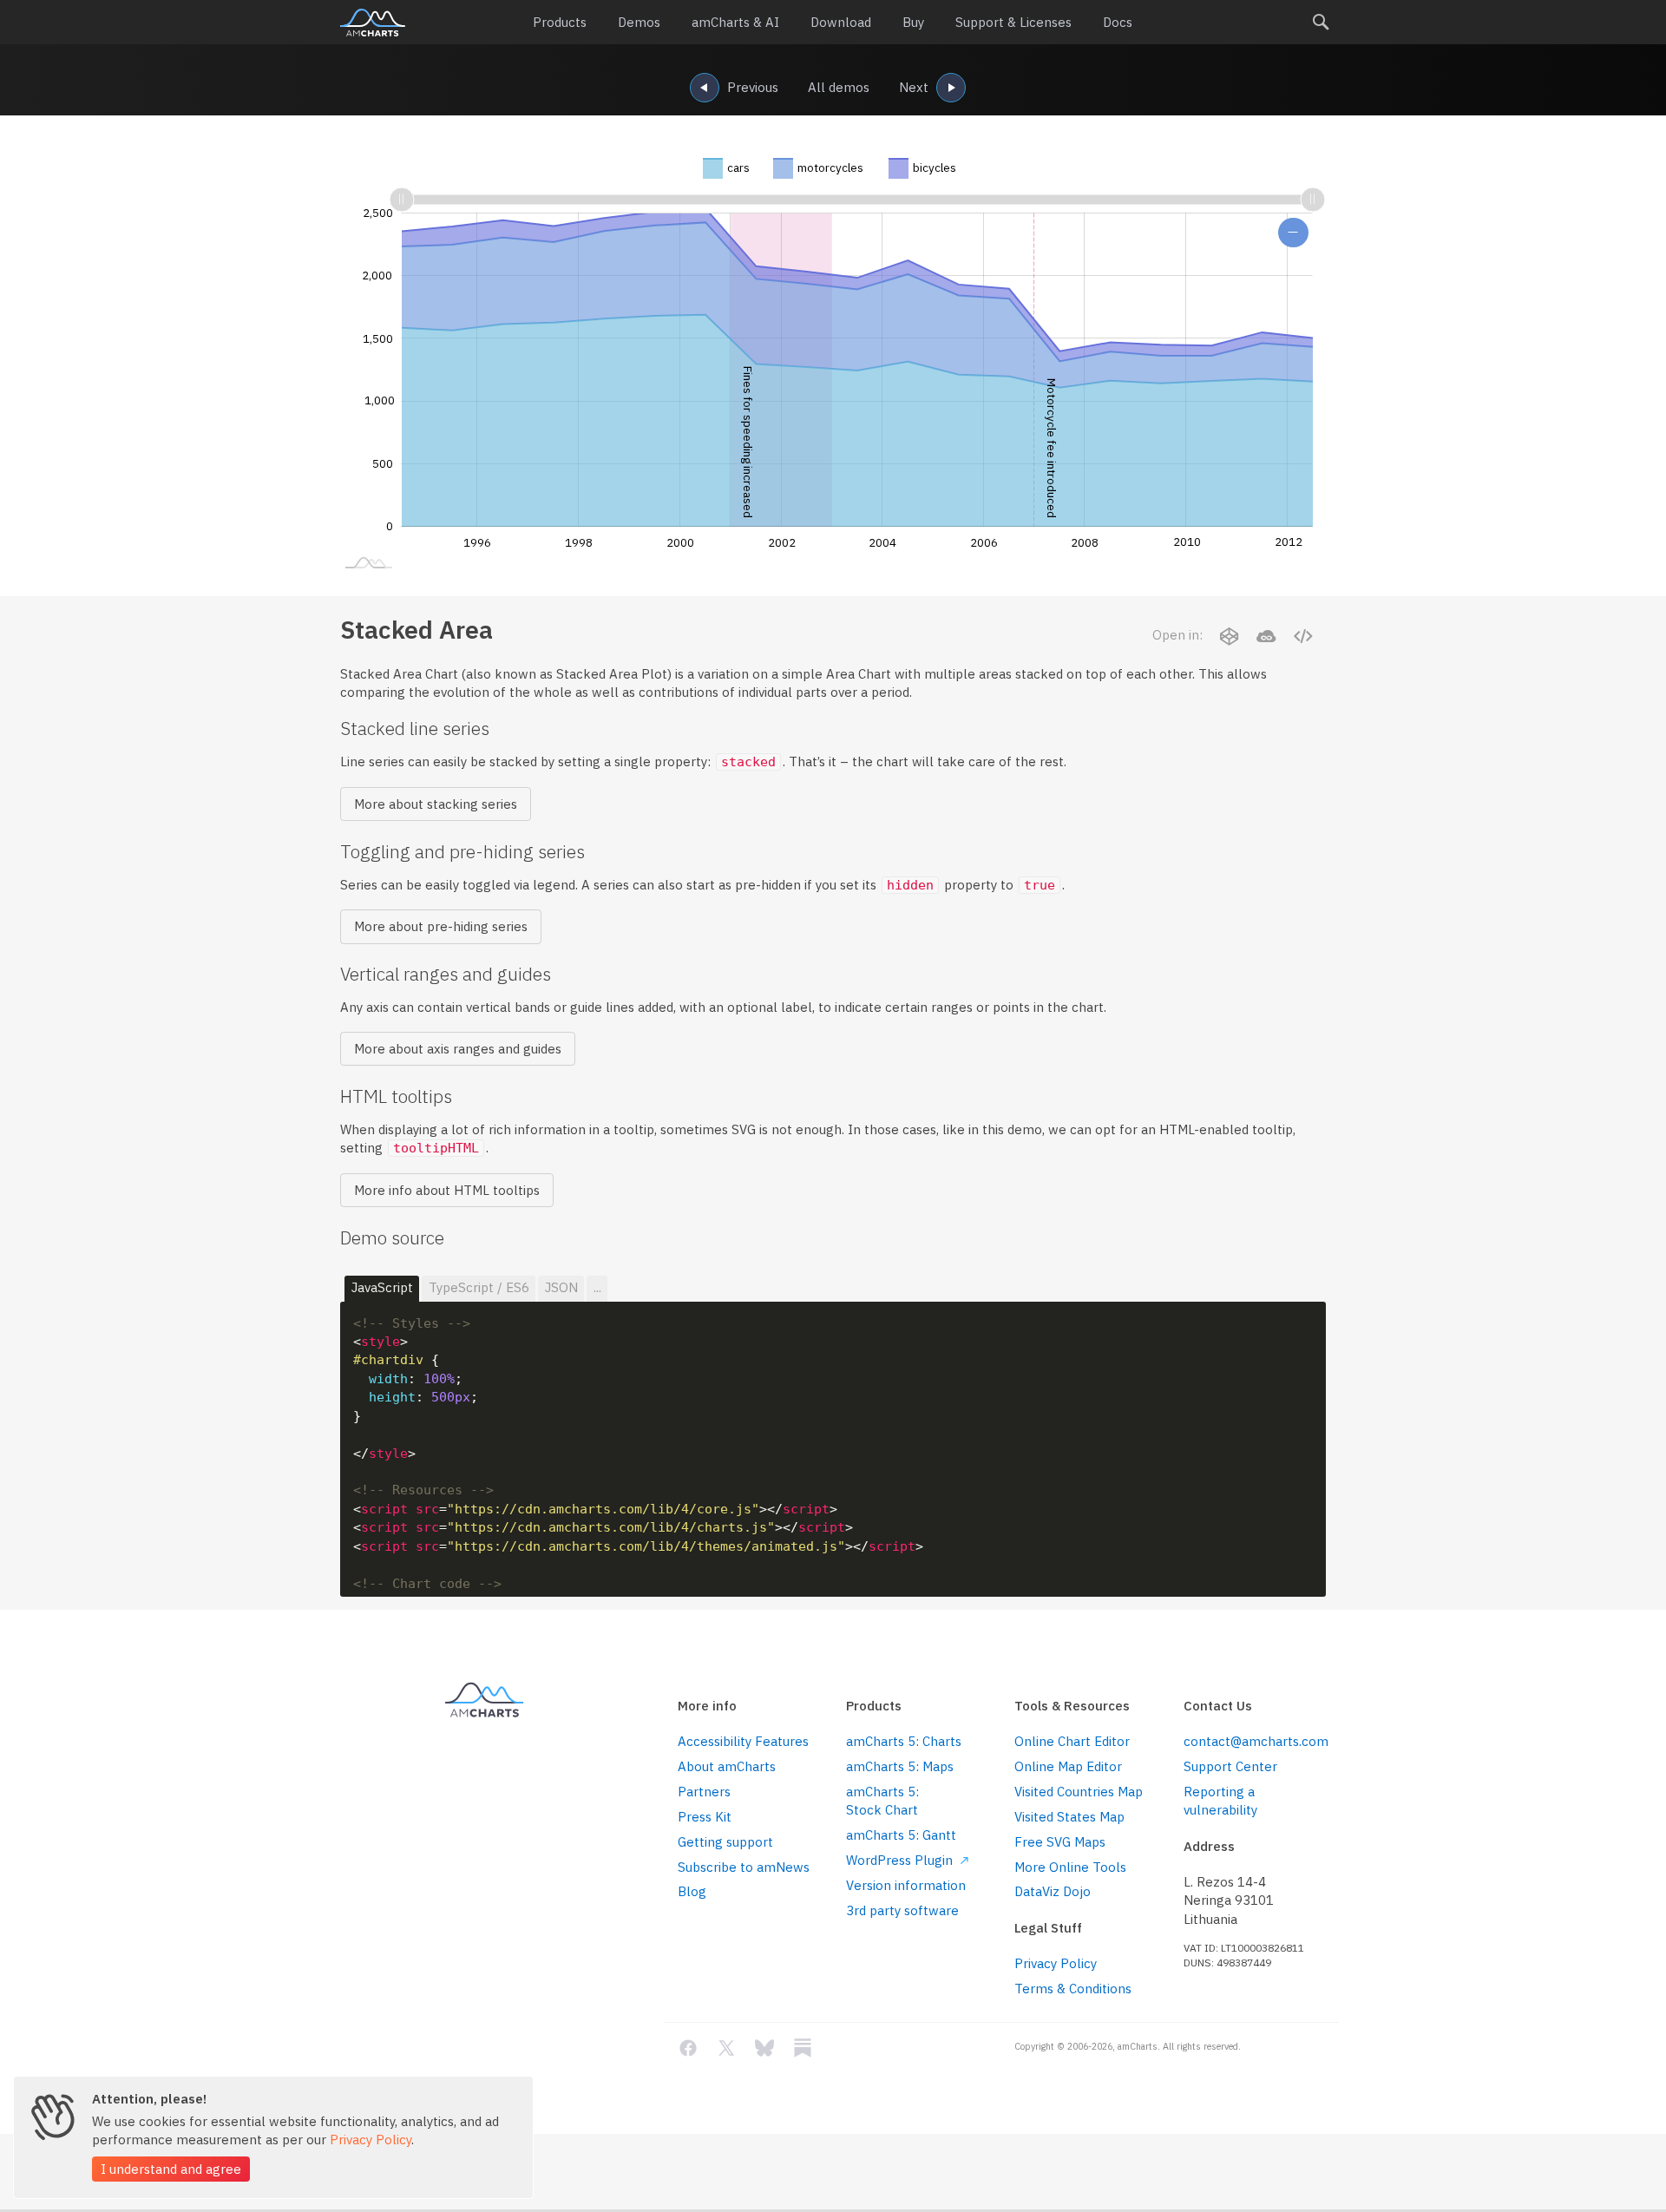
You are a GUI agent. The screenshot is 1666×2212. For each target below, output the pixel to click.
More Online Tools (1070, 1867)
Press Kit (705, 1817)
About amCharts (727, 1766)
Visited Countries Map (1079, 1792)
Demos (639, 22)
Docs (1118, 22)
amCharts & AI (735, 22)
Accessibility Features (743, 1741)
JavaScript (382, 1287)
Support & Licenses (1013, 22)
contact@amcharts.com (1255, 1741)
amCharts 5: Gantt (901, 1835)
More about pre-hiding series (441, 926)
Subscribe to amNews (744, 1867)
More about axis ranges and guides (458, 1049)
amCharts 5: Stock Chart (882, 1801)
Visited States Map (1069, 1817)
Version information (906, 1885)
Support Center (1230, 1766)
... (597, 1287)
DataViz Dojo (1053, 1891)
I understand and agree (171, 2169)
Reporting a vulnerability (1220, 1801)
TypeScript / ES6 (479, 1287)
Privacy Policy (1056, 1963)
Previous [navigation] (753, 87)
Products (560, 22)
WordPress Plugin (901, 1860)
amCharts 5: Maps (900, 1766)
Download (841, 22)
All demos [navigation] (839, 87)
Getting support (725, 1842)
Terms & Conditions (1073, 1989)
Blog (692, 1891)
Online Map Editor (1068, 1766)
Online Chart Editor (1072, 1741)
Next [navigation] (914, 87)
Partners (704, 1792)
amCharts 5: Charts (904, 1741)
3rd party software (902, 1910)
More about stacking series (436, 804)
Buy (913, 22)
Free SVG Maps (1060, 1842)
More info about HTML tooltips (447, 1190)
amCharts (373, 23)
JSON (561, 1287)
